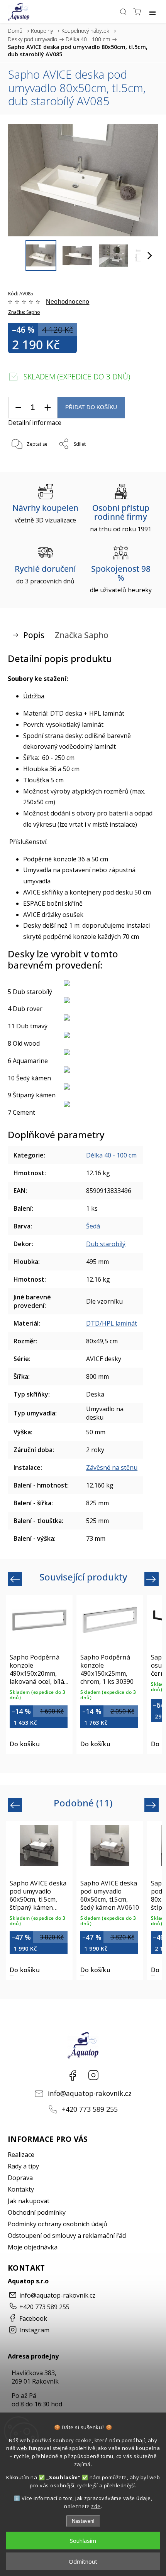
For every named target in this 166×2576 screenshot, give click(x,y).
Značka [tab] (82, 635)
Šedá (93, 1226)
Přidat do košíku (91, 407)
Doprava (20, 2178)
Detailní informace (35, 423)
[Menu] (152, 12)
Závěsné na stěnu (112, 1467)
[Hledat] (123, 12)
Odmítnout (83, 2561)
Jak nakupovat (29, 2201)
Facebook (73, 2075)
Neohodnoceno (68, 302)
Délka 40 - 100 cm (111, 1155)
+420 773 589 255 (90, 2109)
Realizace (21, 2155)
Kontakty (21, 2189)
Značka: (24, 312)
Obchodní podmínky (37, 2212)
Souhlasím (83, 2541)
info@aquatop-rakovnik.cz (90, 2093)
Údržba (34, 696)
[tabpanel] (39, 1675)
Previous (16, 1579)
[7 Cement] (83, 1104)
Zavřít (141, 464)
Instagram (93, 2075)
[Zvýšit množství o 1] (47, 408)
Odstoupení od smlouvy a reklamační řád (67, 2236)
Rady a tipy (23, 2166)
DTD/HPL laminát (112, 1323)
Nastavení (83, 2521)
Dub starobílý (106, 1244)
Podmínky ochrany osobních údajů (58, 2224)
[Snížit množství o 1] (18, 408)
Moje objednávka (33, 2247)
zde (96, 2506)
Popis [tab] (34, 635)
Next (152, 1579)
